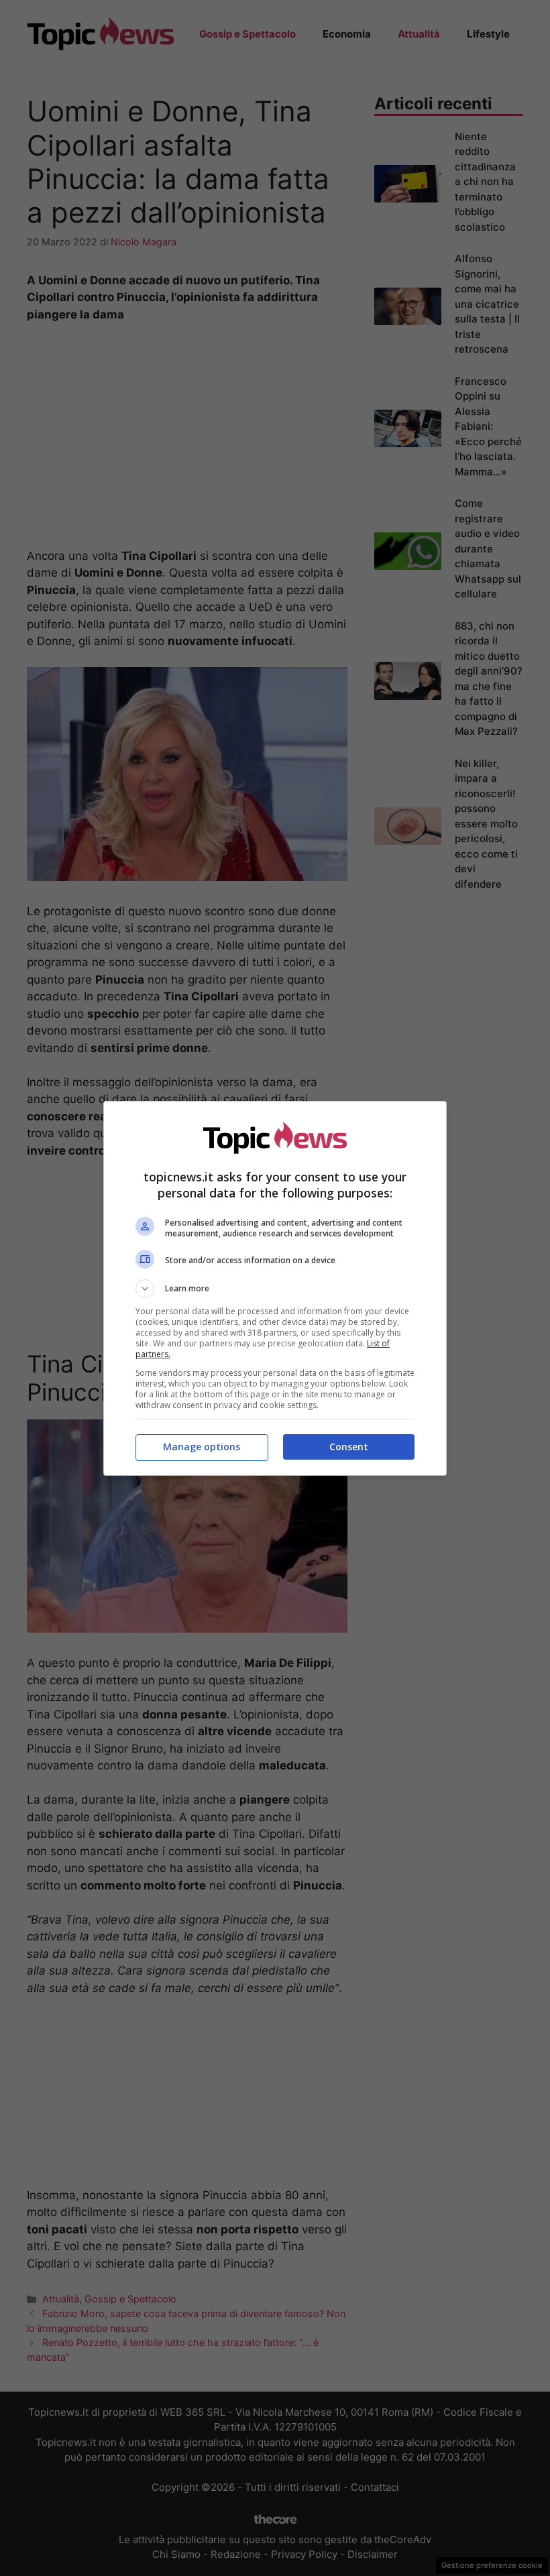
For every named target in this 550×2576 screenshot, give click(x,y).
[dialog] (275, 1288)
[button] (275, 1289)
